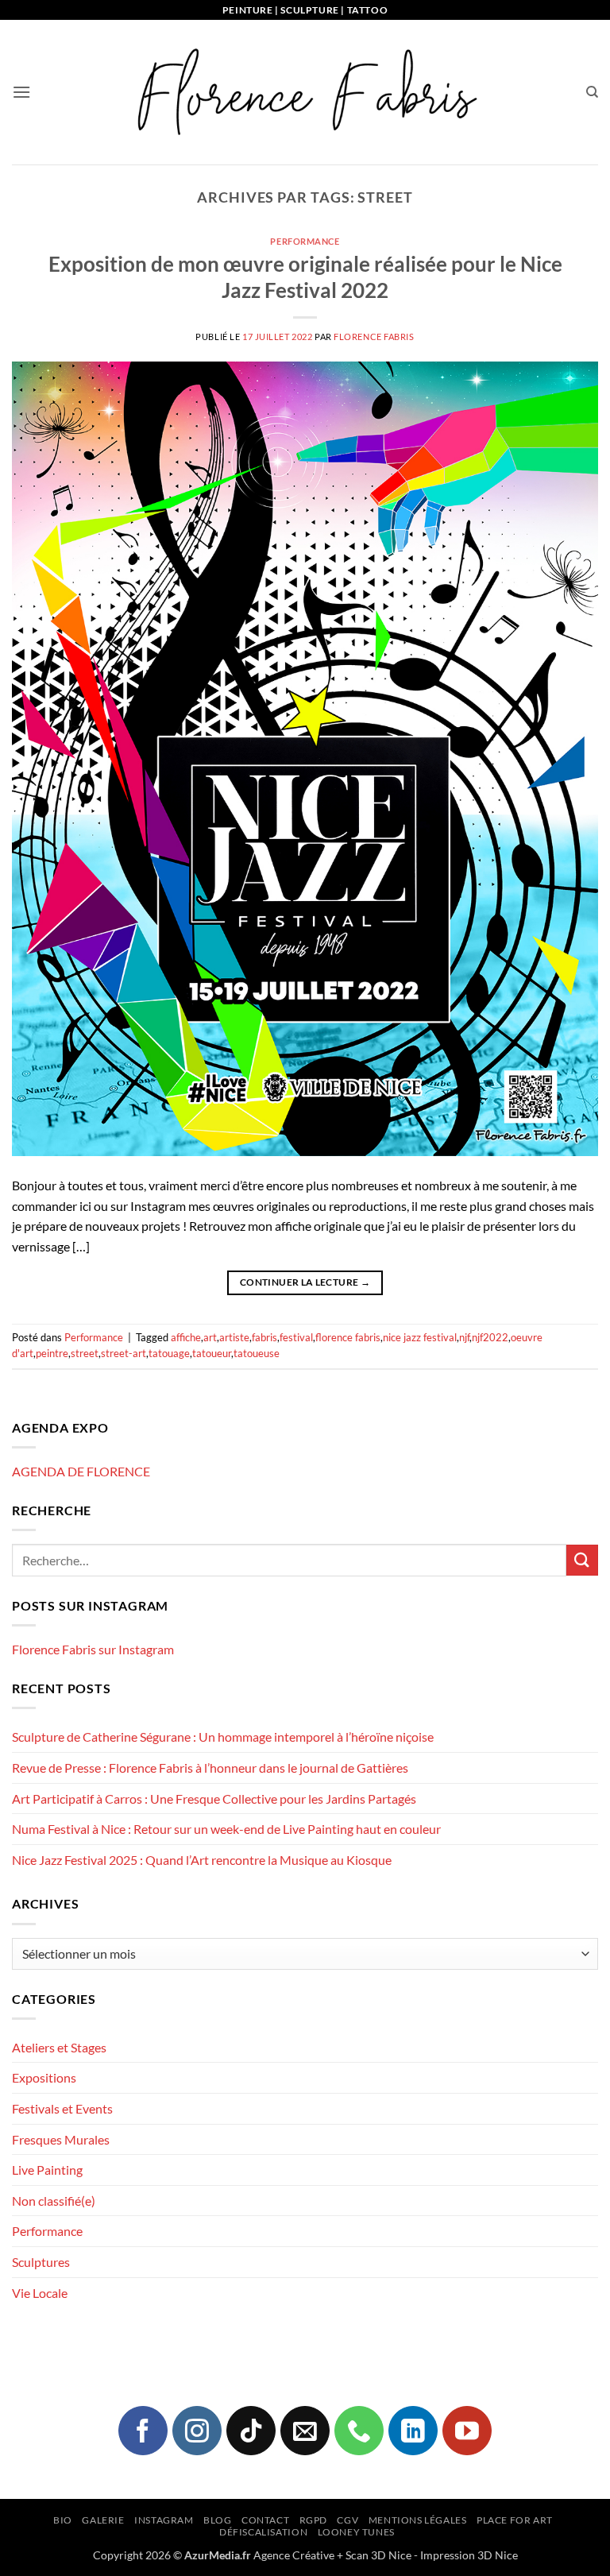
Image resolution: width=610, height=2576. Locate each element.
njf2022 (490, 1337)
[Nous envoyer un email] (305, 2431)
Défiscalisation (263, 2532)
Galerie (103, 2520)
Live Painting (47, 2170)
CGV (347, 2520)
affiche (186, 1337)
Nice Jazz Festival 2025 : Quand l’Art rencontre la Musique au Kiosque (202, 1860)
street (85, 1353)
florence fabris (348, 1337)
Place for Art (515, 2520)
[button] (21, 92)
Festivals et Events (62, 2108)
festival (296, 1337)
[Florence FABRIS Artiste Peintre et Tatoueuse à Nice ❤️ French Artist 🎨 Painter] (305, 92)
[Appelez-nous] (359, 2431)
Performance (305, 241)
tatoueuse (257, 1353)
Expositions (44, 2077)
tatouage (169, 1353)
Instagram (164, 2520)
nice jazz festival (420, 1337)
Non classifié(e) (54, 2201)
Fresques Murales (61, 2139)
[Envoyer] (582, 1560)
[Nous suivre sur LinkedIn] (413, 2431)
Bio (63, 2520)
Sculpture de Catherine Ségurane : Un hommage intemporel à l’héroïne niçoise (223, 1737)
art (210, 1337)
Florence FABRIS (374, 337)
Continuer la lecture (305, 1282)
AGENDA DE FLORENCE (81, 1471)
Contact (265, 2520)
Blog (217, 2520)
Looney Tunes (356, 2532)
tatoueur (212, 1353)
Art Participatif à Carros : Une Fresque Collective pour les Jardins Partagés (214, 1799)
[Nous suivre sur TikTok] (251, 2431)
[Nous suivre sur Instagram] (197, 2431)
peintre (52, 1353)
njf (464, 1337)
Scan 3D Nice (378, 2555)
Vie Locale (40, 2293)
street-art (124, 1353)
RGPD (313, 2520)
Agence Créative (294, 2555)
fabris (264, 1337)
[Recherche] (592, 92)
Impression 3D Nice (469, 2555)
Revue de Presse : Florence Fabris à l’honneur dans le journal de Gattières (210, 1768)
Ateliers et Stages (59, 2047)
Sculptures (41, 2262)
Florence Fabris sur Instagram (93, 1649)
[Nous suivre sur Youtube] (467, 2431)
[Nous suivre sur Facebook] (143, 2431)
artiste (234, 1337)
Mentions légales (418, 2520)
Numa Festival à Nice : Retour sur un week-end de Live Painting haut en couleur (226, 1829)
